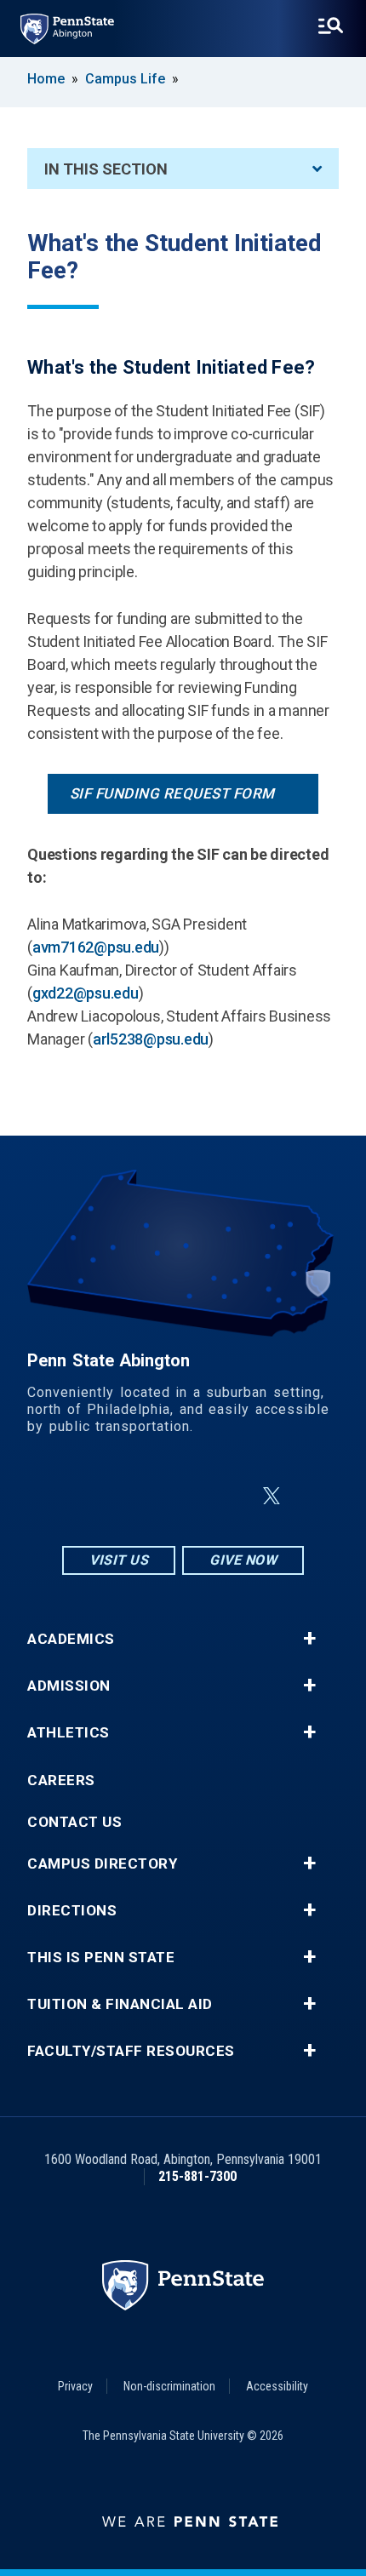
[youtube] (231, 1496)
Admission (69, 1686)
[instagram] (98, 1496)
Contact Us (74, 1822)
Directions (72, 1911)
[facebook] (142, 1496)
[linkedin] (186, 1496)
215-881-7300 (197, 2176)
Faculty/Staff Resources (131, 2051)
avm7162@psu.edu (96, 947)
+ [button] (309, 1639)
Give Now (243, 1560)
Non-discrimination (169, 2386)
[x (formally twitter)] (272, 1496)
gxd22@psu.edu (86, 993)
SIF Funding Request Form (172, 793)
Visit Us (119, 1560)
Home (46, 79)
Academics (71, 1639)
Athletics (69, 1733)
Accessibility (277, 2386)
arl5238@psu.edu (151, 1039)
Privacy (75, 2386)
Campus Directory (102, 1864)
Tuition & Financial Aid (120, 2004)
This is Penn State (101, 1958)
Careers (61, 1780)
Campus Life (125, 79)
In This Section (106, 169)
